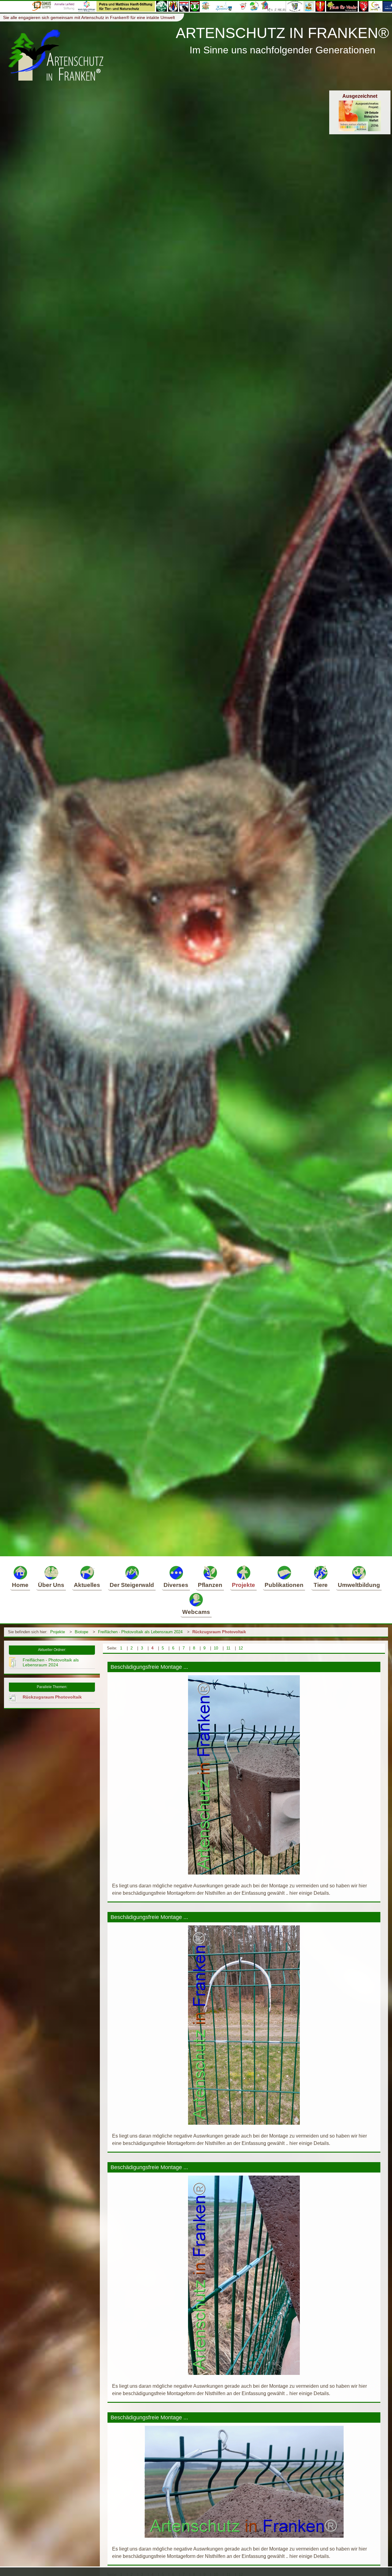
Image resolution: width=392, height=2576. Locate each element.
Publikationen (284, 1585)
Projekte (243, 1585)
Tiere (321, 1585)
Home (20, 1585)
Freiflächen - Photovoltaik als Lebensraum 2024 (140, 1632)
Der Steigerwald (132, 1585)
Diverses (176, 1585)
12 (241, 1648)
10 (216, 1648)
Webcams (196, 1612)
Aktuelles (87, 1585)
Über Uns (51, 1585)
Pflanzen (210, 1585)
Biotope (81, 1632)
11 (228, 1648)
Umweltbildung (359, 1585)
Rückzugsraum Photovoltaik (219, 1632)
